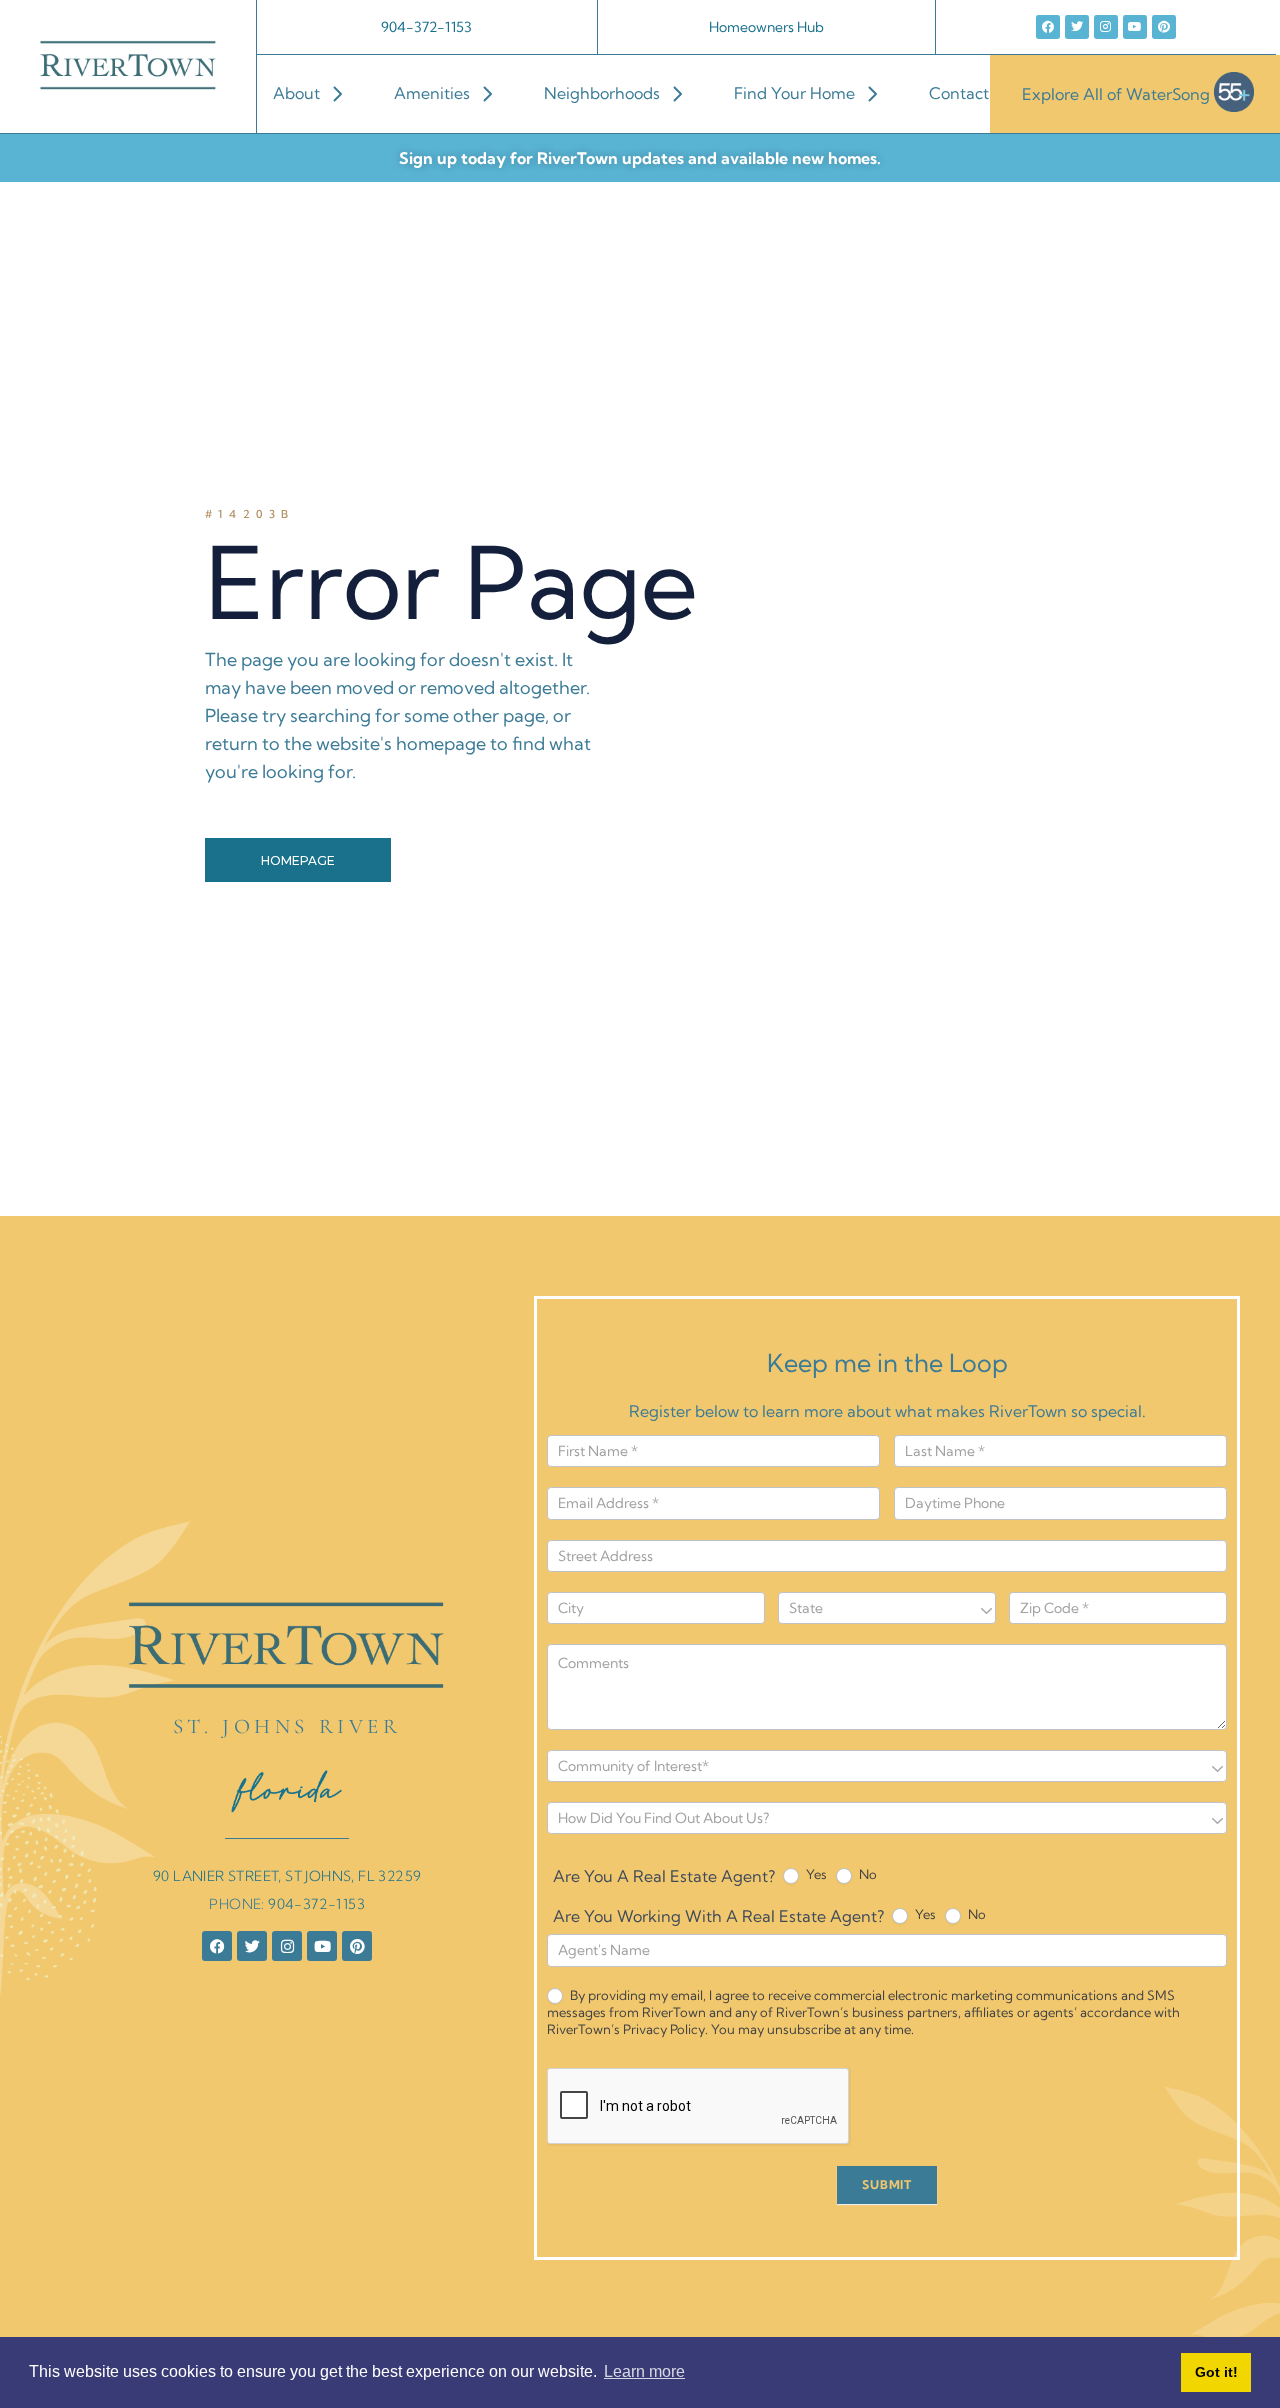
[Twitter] (1077, 27)
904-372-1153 (426, 27)
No (866, 1874)
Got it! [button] (1216, 2372)
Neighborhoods (602, 93)
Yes (815, 1874)
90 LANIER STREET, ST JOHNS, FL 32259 (287, 1876)
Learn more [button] (644, 2371)
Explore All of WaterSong (1116, 93)
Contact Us (970, 93)
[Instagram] (1106, 27)
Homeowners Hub (766, 27)
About (296, 93)
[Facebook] (1048, 27)
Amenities (432, 93)
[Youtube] (1135, 27)
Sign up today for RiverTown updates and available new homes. (640, 158)
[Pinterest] (1164, 27)
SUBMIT (887, 2184)
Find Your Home (794, 93)
